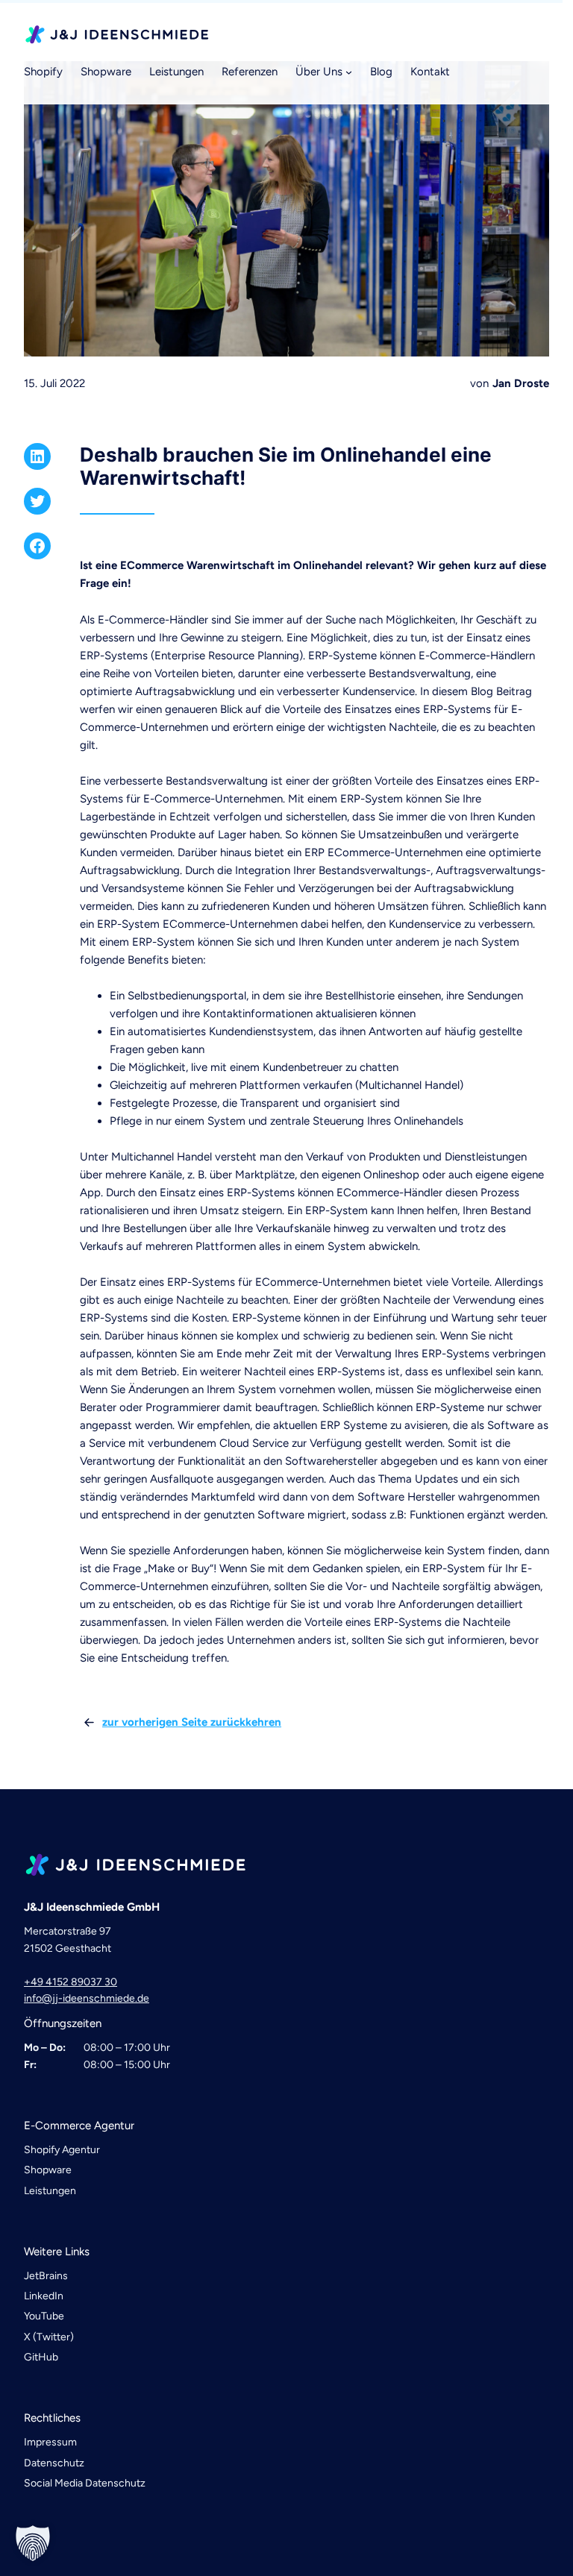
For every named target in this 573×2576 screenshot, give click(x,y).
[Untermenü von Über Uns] (349, 72)
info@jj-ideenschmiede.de (87, 1998)
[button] (33, 2543)
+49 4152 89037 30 (71, 1982)
